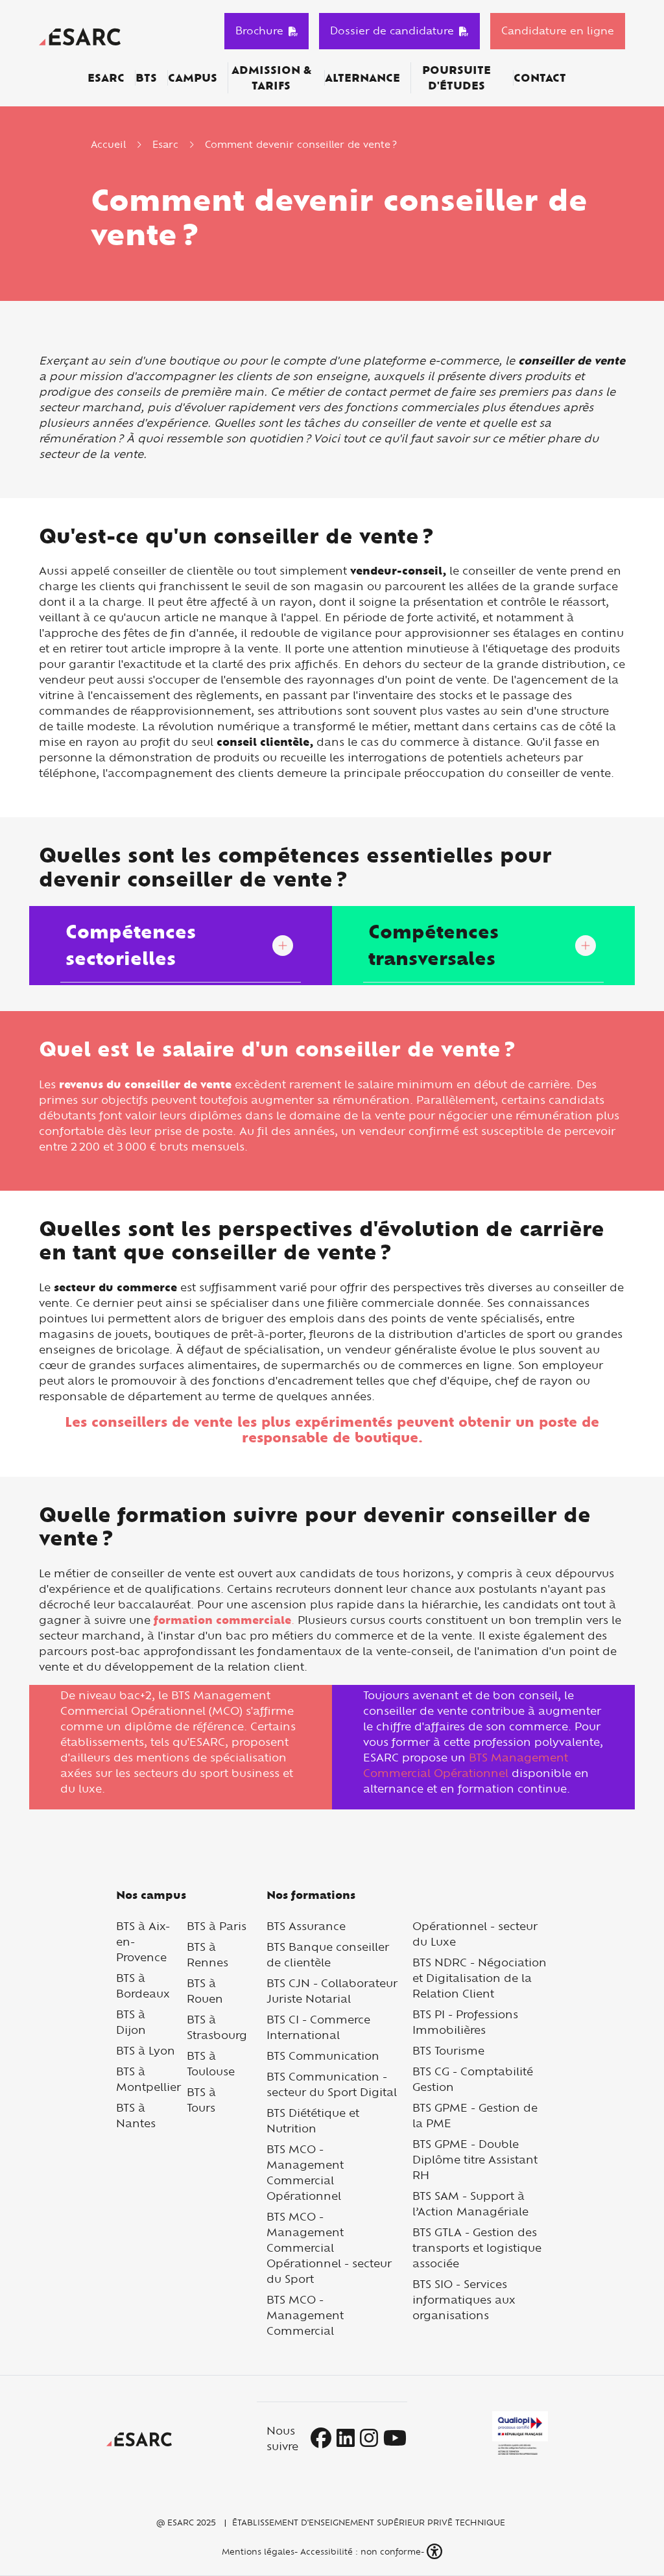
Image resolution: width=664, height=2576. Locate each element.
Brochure (259, 30)
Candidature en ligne (558, 30)
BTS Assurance (306, 1926)
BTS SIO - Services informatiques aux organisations (464, 2299)
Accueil (108, 144)
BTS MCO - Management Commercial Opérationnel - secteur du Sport (329, 2248)
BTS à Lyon (146, 2050)
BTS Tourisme (448, 2050)
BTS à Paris (217, 1926)
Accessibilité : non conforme (361, 2551)
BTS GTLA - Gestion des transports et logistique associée (477, 2248)
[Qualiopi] (520, 2433)
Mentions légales (257, 2551)
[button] (436, 2552)
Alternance (362, 78)
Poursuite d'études (456, 78)
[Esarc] (80, 35)
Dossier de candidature (392, 30)
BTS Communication (323, 2056)
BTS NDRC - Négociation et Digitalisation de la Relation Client (480, 1978)
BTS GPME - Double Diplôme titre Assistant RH (475, 2159)
